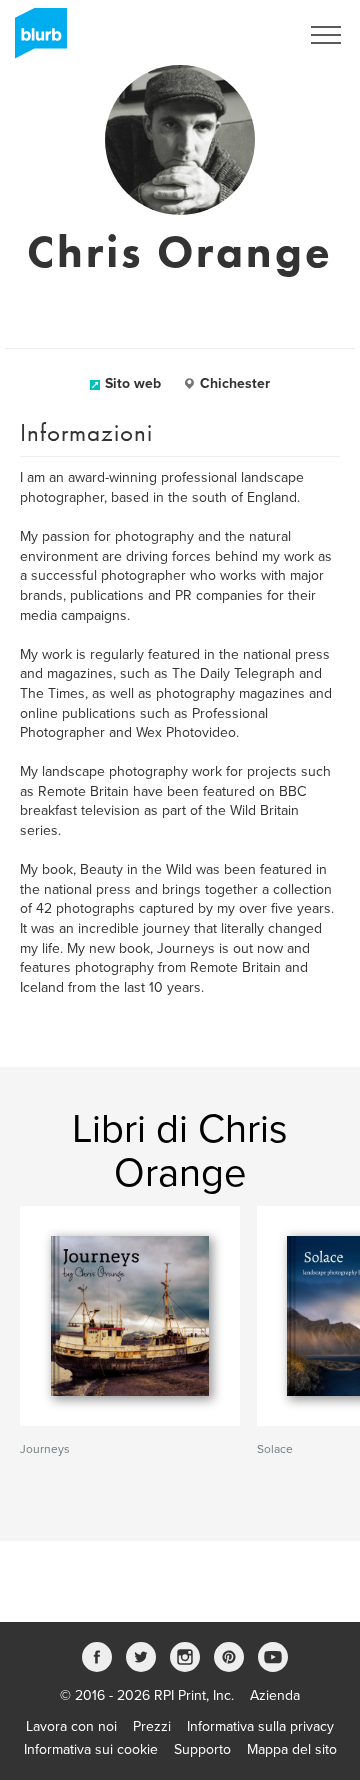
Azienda (275, 1695)
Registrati (243, 35)
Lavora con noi (71, 1726)
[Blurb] (35, 40)
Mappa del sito (292, 1749)
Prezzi (152, 1726)
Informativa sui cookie (91, 1749)
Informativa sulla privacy (260, 1726)
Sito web (133, 383)
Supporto (202, 1749)
